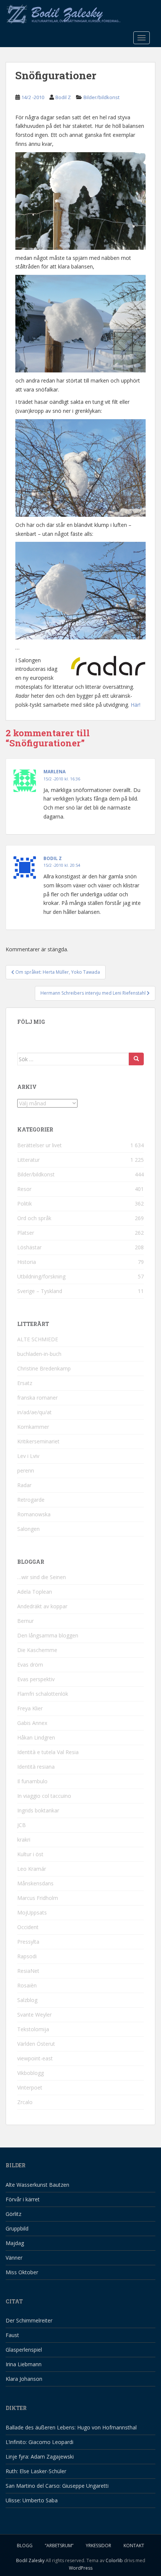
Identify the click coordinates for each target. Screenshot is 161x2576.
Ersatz (25, 1383)
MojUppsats (32, 1912)
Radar (24, 1485)
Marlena (54, 772)
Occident (28, 1927)
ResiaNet (28, 1971)
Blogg (25, 2546)
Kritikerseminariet (38, 1441)
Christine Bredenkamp (44, 1368)
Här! (136, 705)
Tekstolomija (33, 2029)
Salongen (28, 1529)
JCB (22, 1825)
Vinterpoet (30, 2087)
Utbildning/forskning (41, 1276)
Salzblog (27, 2000)
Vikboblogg (31, 2073)
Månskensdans (35, 1883)
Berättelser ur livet (40, 1145)
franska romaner (37, 1398)
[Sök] (136, 1059)
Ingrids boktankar (38, 1810)
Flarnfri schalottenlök (43, 1694)
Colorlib (114, 2560)
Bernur (25, 1621)
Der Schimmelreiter (29, 2320)
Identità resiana (36, 1767)
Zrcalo (25, 2102)
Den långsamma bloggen (48, 1635)
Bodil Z (63, 97)
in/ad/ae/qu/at (34, 1412)
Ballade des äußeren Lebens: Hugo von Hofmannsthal (71, 2427)
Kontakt (134, 2546)
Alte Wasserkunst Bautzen (37, 2185)
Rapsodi (27, 1956)
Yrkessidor (98, 2546)
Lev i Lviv (28, 1456)
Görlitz (13, 2214)
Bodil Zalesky (30, 2560)
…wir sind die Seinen (42, 1577)
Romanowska (34, 1514)
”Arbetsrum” (59, 2546)
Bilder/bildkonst (101, 97)
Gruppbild (17, 2228)
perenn (26, 1470)
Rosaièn (27, 1985)
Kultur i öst (30, 1854)
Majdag (15, 2243)
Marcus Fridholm (38, 1898)
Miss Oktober (22, 2272)
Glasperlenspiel (24, 2350)
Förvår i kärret (23, 2199)
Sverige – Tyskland (40, 1291)
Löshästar (29, 1247)
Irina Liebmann (24, 2364)
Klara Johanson (24, 2379)
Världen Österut (36, 2044)
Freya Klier (30, 1708)
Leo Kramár (32, 1869)
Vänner (14, 2258)
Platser (26, 1233)
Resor (24, 1189)
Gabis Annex (32, 1723)
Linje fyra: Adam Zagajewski (40, 2457)
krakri (24, 1840)
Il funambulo (32, 1781)
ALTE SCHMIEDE (38, 1339)
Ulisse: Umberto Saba (32, 2500)
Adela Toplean (35, 1592)
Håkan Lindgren (36, 1737)
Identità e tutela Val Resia (48, 1752)
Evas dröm (30, 1665)
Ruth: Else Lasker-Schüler (36, 2471)
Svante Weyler (34, 2015)
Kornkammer (33, 1427)
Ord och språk (34, 1218)
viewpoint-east (35, 2058)
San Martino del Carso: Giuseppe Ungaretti (57, 2486)
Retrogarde (31, 1500)
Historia (27, 1262)
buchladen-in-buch (39, 1354)
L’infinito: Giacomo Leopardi (40, 2442)
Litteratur (28, 1160)
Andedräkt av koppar (42, 1606)
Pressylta (28, 1942)
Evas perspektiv (36, 1679)
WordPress (81, 2568)
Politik (25, 1203)
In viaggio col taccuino (44, 1796)
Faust (12, 2335)
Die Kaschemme (37, 1650)
